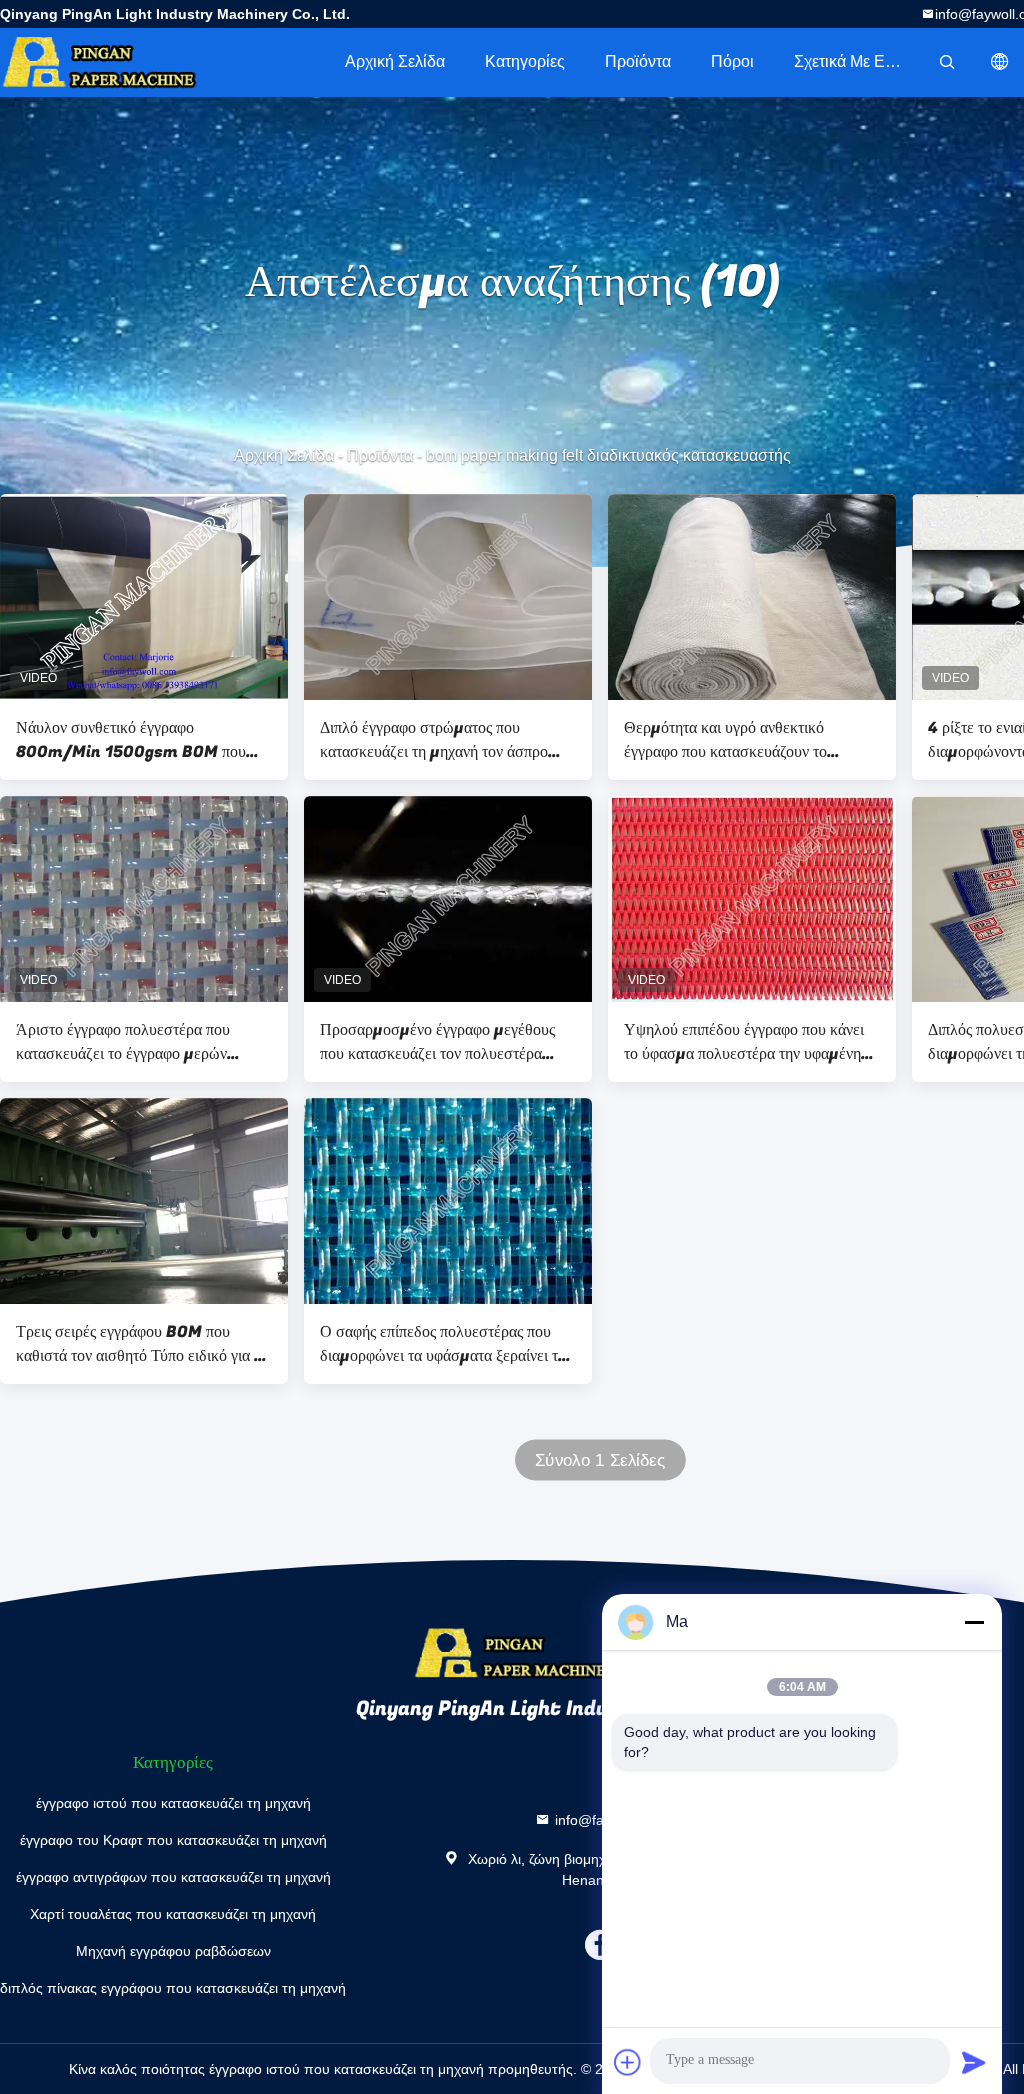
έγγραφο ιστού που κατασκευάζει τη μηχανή (173, 1803)
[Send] (974, 2062)
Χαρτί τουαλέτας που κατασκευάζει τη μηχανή (173, 1914)
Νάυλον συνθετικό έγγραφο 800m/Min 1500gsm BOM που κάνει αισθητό (131, 740)
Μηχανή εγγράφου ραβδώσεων (173, 1951)
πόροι (732, 61)
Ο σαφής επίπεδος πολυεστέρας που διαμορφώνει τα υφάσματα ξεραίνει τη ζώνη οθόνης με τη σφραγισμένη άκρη (443, 1344)
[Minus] (974, 1622)
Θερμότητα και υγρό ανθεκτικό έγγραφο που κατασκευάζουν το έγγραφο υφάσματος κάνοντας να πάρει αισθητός (749, 740)
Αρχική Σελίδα (395, 61)
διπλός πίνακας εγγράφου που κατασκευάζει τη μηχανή (173, 1988)
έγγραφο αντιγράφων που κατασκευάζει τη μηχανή (173, 1877)
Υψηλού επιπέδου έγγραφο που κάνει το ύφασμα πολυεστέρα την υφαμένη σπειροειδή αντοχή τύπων (744, 1042)
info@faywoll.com (610, 1820)
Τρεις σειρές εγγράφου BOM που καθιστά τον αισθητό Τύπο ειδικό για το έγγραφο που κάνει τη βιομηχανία (142, 1344)
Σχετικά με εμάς (852, 61)
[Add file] (628, 2062)
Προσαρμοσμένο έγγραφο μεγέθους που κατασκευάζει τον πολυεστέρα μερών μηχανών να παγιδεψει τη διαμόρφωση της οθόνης (437, 1042)
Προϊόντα (638, 61)
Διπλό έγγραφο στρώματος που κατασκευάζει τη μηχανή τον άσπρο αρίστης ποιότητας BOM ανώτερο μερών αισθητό (434, 740)
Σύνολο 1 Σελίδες (600, 1460)
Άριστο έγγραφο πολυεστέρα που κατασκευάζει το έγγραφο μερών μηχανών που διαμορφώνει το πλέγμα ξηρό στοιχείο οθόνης (138, 1042)
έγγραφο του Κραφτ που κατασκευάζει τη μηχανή (173, 1840)
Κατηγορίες (525, 61)
